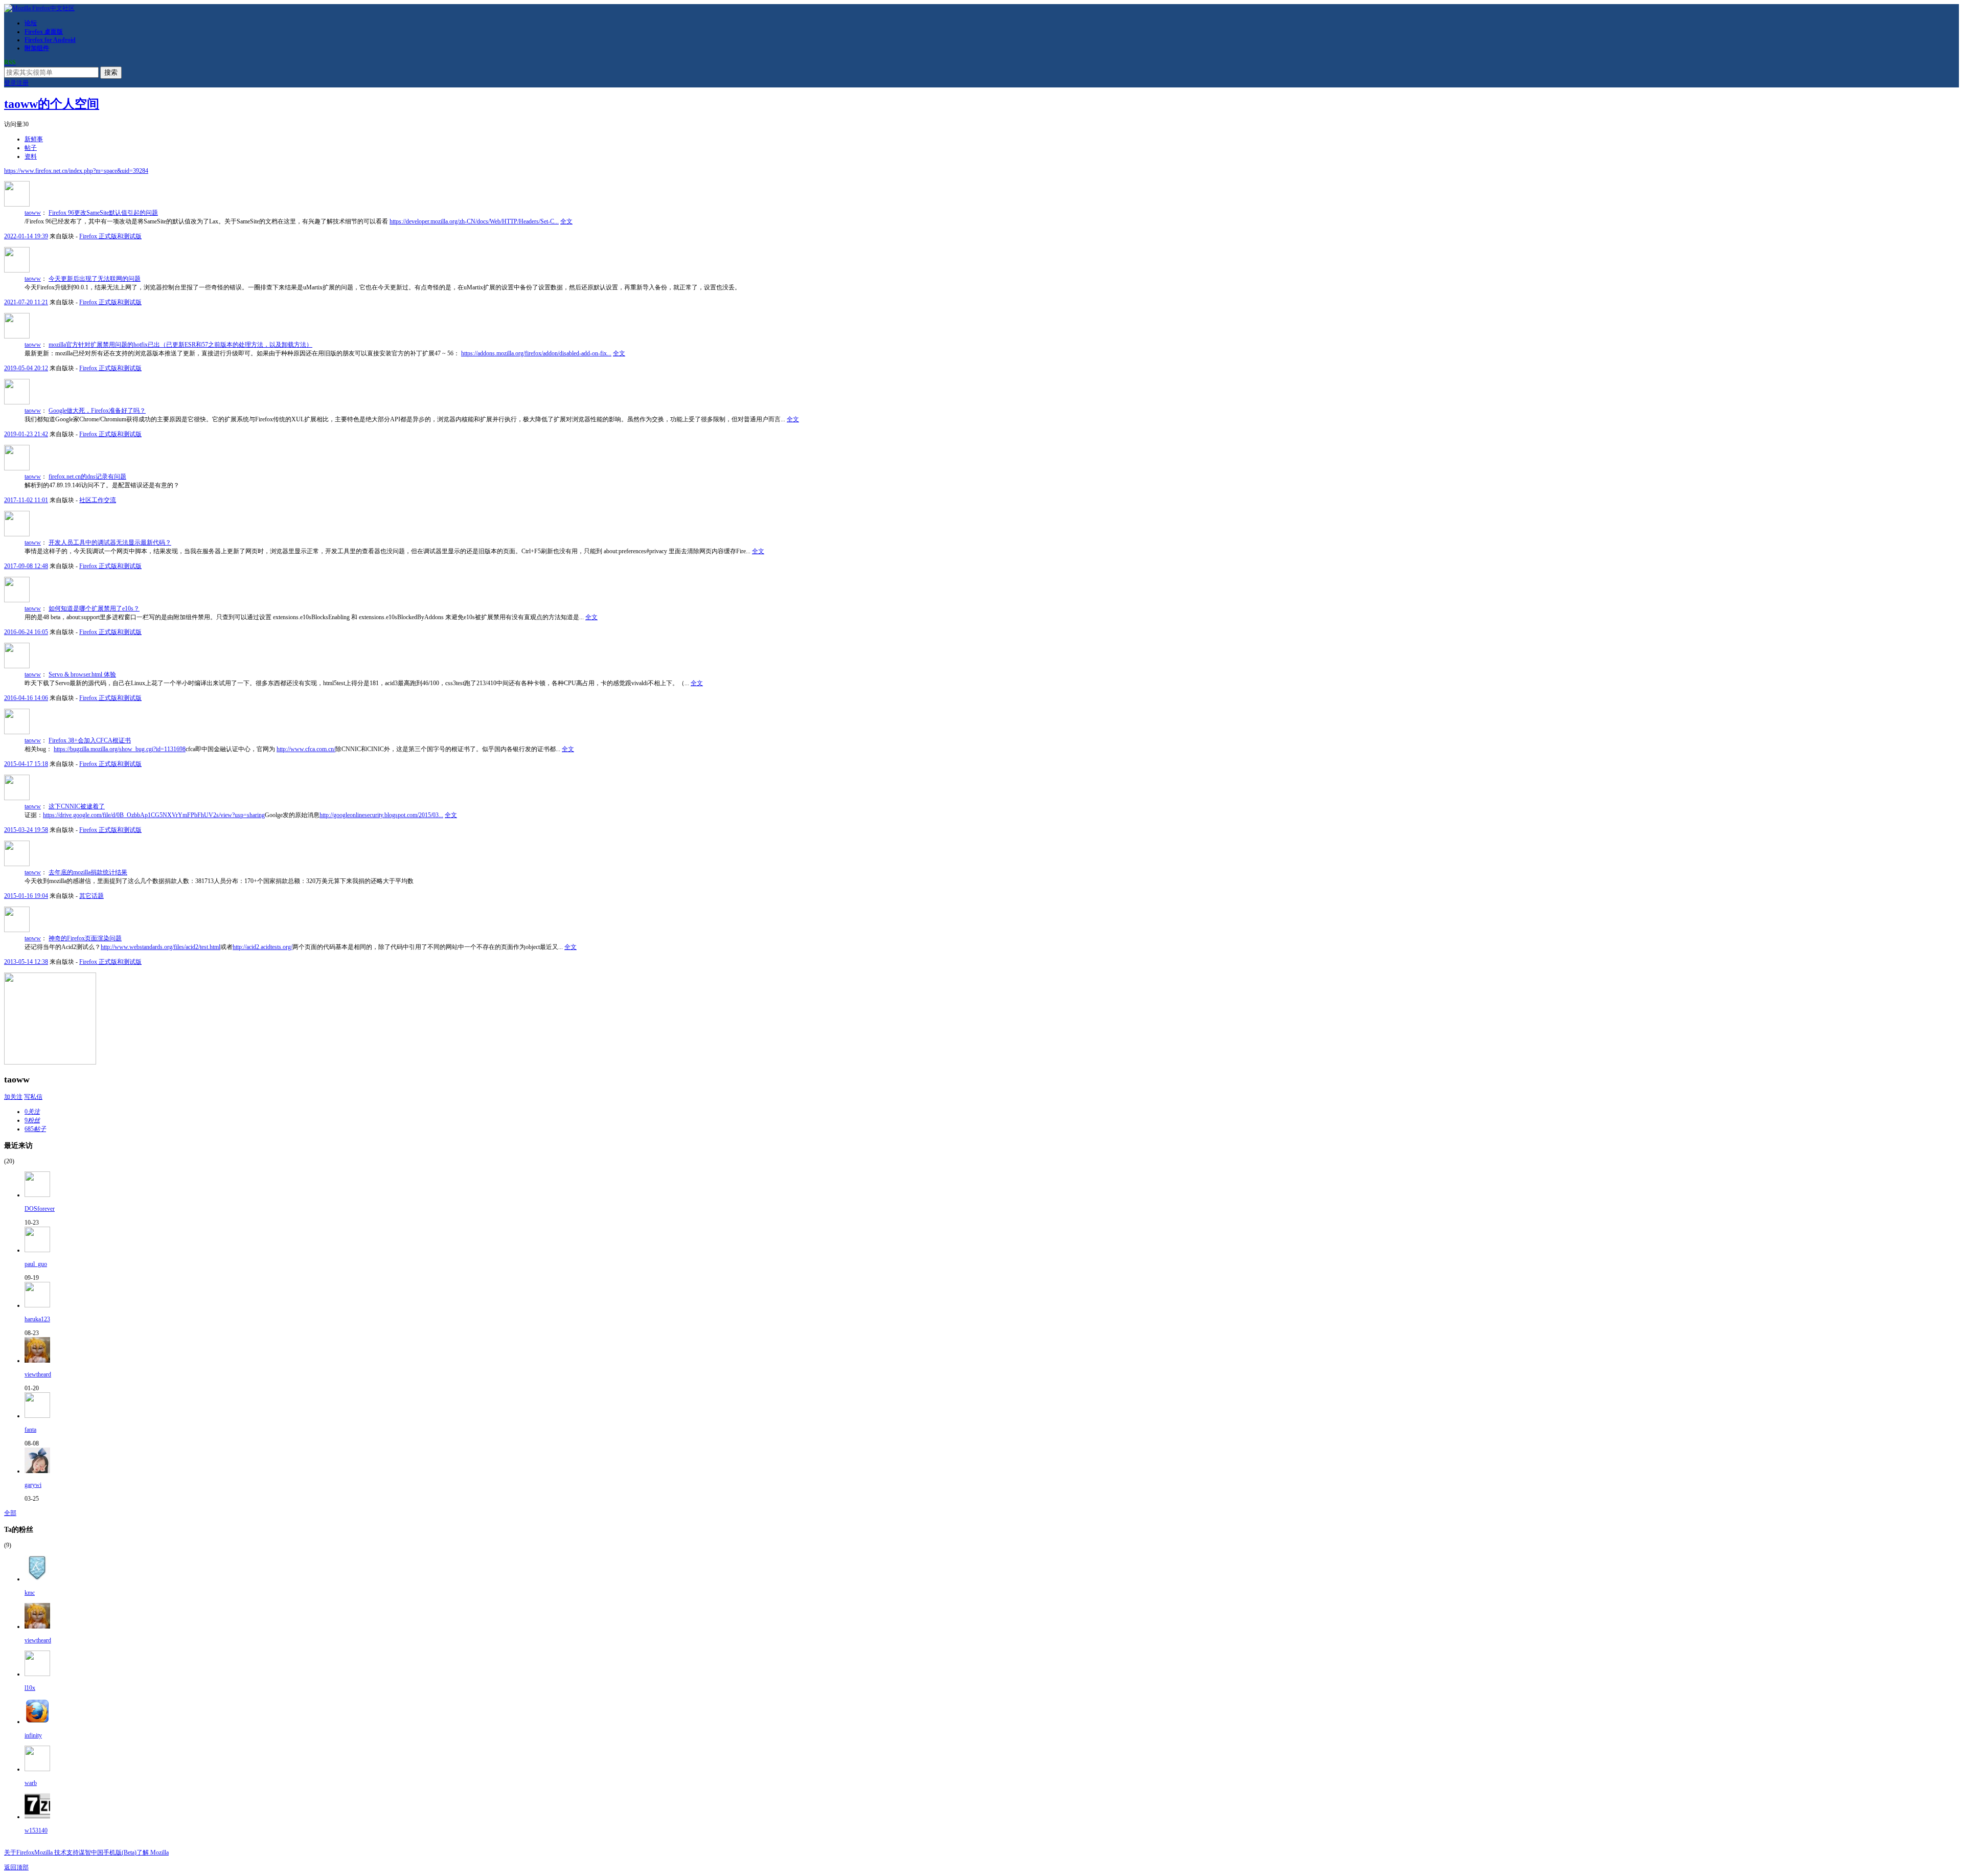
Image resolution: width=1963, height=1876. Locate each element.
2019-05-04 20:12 (26, 368)
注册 (22, 83)
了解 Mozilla (153, 1852)
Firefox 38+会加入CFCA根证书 (90, 740)
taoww (33, 213)
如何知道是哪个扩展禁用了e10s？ (94, 608)
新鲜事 (34, 139)
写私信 (33, 1097)
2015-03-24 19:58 (26, 830)
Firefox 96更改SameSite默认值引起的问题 (103, 213)
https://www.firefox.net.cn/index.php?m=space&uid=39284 (76, 171)
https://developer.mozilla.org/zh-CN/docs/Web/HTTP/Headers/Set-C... (474, 221)
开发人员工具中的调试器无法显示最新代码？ (110, 543)
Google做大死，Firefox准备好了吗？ (97, 411)
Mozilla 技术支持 (56, 1852)
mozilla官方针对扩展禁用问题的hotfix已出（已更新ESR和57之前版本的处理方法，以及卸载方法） (180, 345)
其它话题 (92, 896)
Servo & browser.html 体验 (82, 674)
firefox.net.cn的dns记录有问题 (87, 477)
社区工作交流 (98, 500)
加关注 (13, 1097)
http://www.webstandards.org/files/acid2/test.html (161, 947)
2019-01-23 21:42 (26, 434)
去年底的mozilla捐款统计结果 (88, 872)
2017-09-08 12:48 (26, 566)
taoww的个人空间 (52, 104)
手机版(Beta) (120, 1852)
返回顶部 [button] (16, 1867)
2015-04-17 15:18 (26, 764)
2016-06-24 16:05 (26, 632)
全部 (10, 1513)
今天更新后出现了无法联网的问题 (95, 279)
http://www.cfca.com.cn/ (306, 749)
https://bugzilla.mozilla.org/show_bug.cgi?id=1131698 (120, 749)
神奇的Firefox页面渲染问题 (85, 938)
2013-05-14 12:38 (26, 962)
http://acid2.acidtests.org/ (263, 947)
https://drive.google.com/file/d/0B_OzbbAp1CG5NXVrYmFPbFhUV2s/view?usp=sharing (154, 815)
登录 (10, 83)
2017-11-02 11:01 (26, 500)
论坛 (31, 23)
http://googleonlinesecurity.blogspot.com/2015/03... (381, 815)
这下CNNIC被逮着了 (77, 806)
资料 (31, 156)
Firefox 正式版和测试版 (110, 236)
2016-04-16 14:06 (26, 698)
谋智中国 (91, 1852)
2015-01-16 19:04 (26, 896)
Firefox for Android (50, 40)
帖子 (31, 148)
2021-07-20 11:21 (26, 302)
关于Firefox (19, 1852)
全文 (566, 221)
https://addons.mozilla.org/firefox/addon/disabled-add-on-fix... (536, 353)
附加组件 (37, 48)
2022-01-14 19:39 (26, 236)
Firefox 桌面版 (44, 32)
